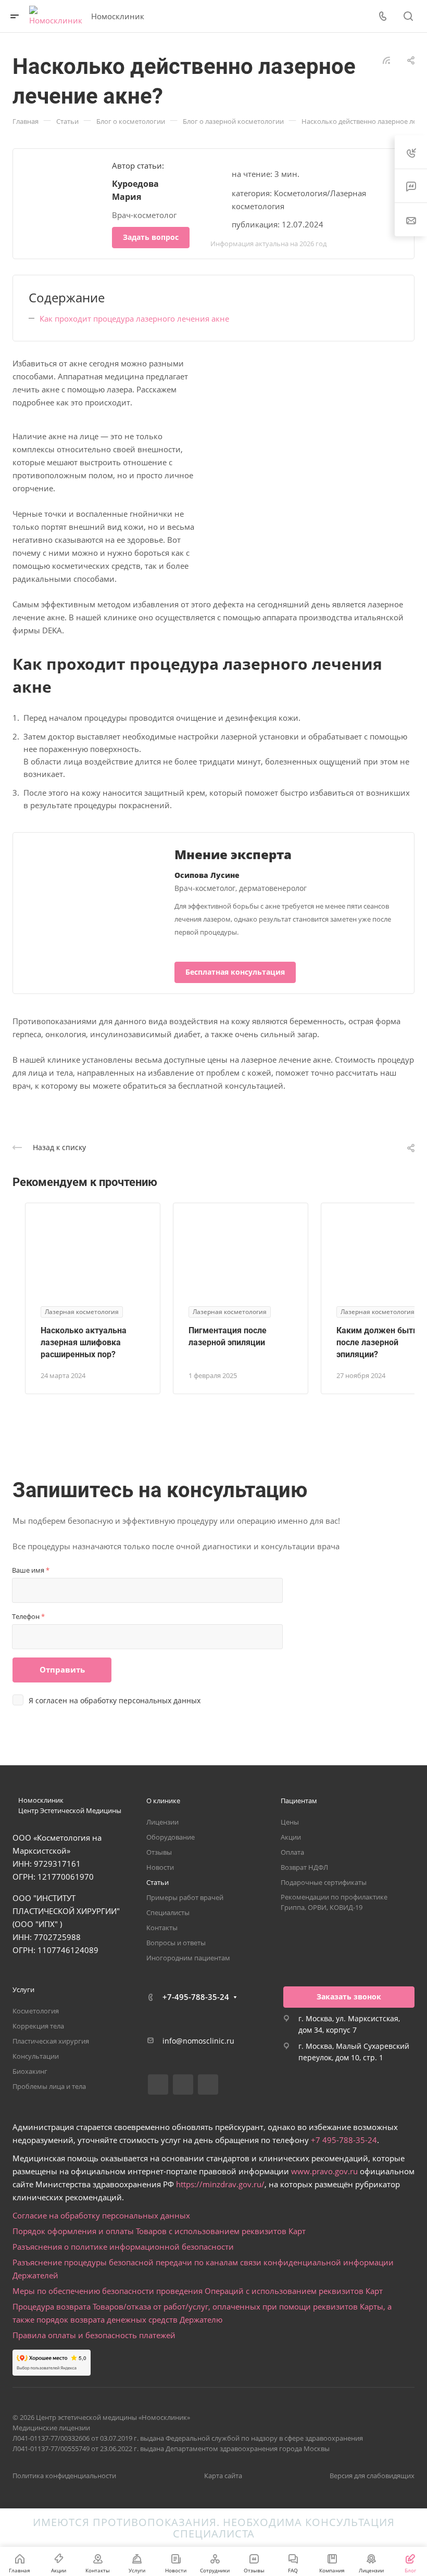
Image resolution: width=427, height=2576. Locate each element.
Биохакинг (30, 2071)
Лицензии (162, 1822)
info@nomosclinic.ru (198, 2041)
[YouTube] (208, 2084)
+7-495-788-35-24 (196, 1997)
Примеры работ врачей (185, 1897)
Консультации (36, 2056)
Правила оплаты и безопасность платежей (94, 2335)
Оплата (292, 1852)
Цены (290, 1822)
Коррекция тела (38, 2026)
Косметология (36, 2011)
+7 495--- (344, 2140)
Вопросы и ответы (176, 1943)
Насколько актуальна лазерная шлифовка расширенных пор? (84, 1342)
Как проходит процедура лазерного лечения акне (134, 318)
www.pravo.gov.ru (324, 2171)
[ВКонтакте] (158, 2084)
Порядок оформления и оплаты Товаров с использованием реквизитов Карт (159, 2231)
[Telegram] (183, 2084)
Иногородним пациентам (188, 1958)
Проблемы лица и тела (49, 2086)
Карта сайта (223, 2476)
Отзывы (159, 1852)
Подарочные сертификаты (324, 1882)
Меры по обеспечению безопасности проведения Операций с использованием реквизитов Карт (198, 2291)
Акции (291, 1837)
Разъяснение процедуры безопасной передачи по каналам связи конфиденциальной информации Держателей (203, 2269)
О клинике (163, 1801)
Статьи (158, 1882)
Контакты (162, 1928)
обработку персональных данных (140, 1700)
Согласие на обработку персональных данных (101, 2215)
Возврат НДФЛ (304, 1867)
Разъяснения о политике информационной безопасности (123, 2247)
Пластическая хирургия (51, 2041)
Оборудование (171, 1837)
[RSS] (386, 59)
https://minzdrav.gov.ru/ (220, 2184)
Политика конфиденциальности (64, 2476)
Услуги (23, 1990)
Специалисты (168, 1912)
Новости (160, 1867)
